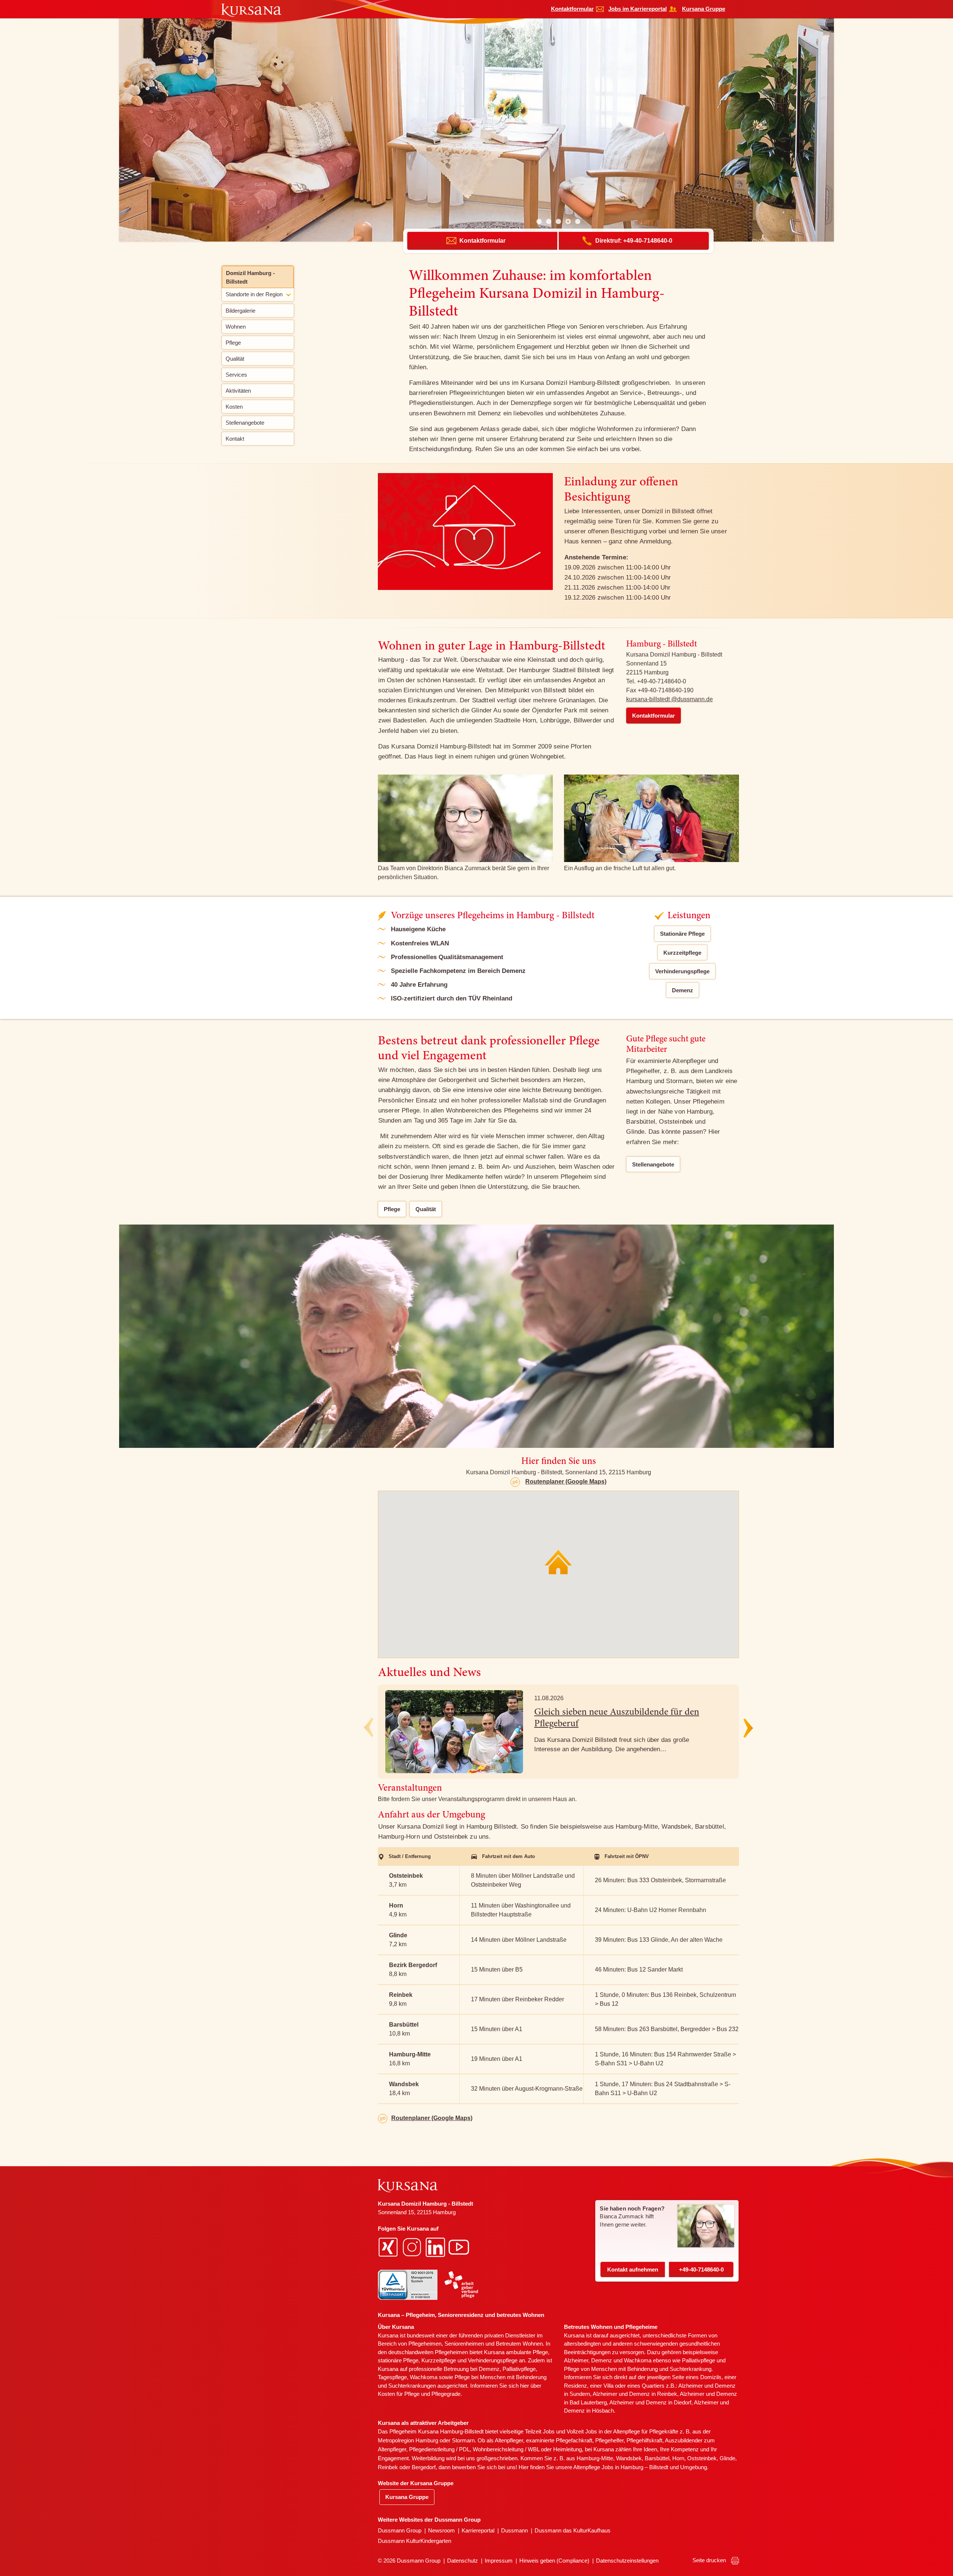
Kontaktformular (572, 9)
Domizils (711, 2377)
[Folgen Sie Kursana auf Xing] (389, 2247)
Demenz (683, 990)
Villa (608, 2386)
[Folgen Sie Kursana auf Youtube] (460, 2247)
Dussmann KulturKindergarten (415, 2541)
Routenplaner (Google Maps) (566, 1482)
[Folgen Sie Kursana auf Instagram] (413, 2247)
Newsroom (442, 2530)
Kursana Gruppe (704, 9)
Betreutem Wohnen (519, 2344)
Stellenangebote (653, 1164)
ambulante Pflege (527, 2352)
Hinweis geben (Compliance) (554, 2561)
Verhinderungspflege (682, 971)
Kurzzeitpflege (682, 953)
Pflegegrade (446, 2394)
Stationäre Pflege (682, 934)
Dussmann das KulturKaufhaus (573, 2530)
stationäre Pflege (398, 2360)
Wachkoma (638, 2360)
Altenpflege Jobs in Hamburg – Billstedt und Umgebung (640, 2467)
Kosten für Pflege (399, 2394)
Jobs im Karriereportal (638, 9)
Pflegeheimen (425, 2344)
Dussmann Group (400, 2530)
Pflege (392, 1209)
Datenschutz (463, 2561)
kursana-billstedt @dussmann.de (670, 699)
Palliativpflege (699, 2360)
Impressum (499, 2561)
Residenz (576, 2386)
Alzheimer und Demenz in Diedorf (650, 2402)
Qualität (426, 1209)
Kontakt (633, 2269)
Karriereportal (478, 2530)
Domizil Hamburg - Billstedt (250, 277)
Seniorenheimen (464, 2344)
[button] (539, 221)
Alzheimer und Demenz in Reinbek (635, 2394)
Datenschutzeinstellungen (627, 2561)
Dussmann (514, 2530)
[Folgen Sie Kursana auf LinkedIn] (436, 2247)
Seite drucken (710, 2560)
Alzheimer (576, 2360)
